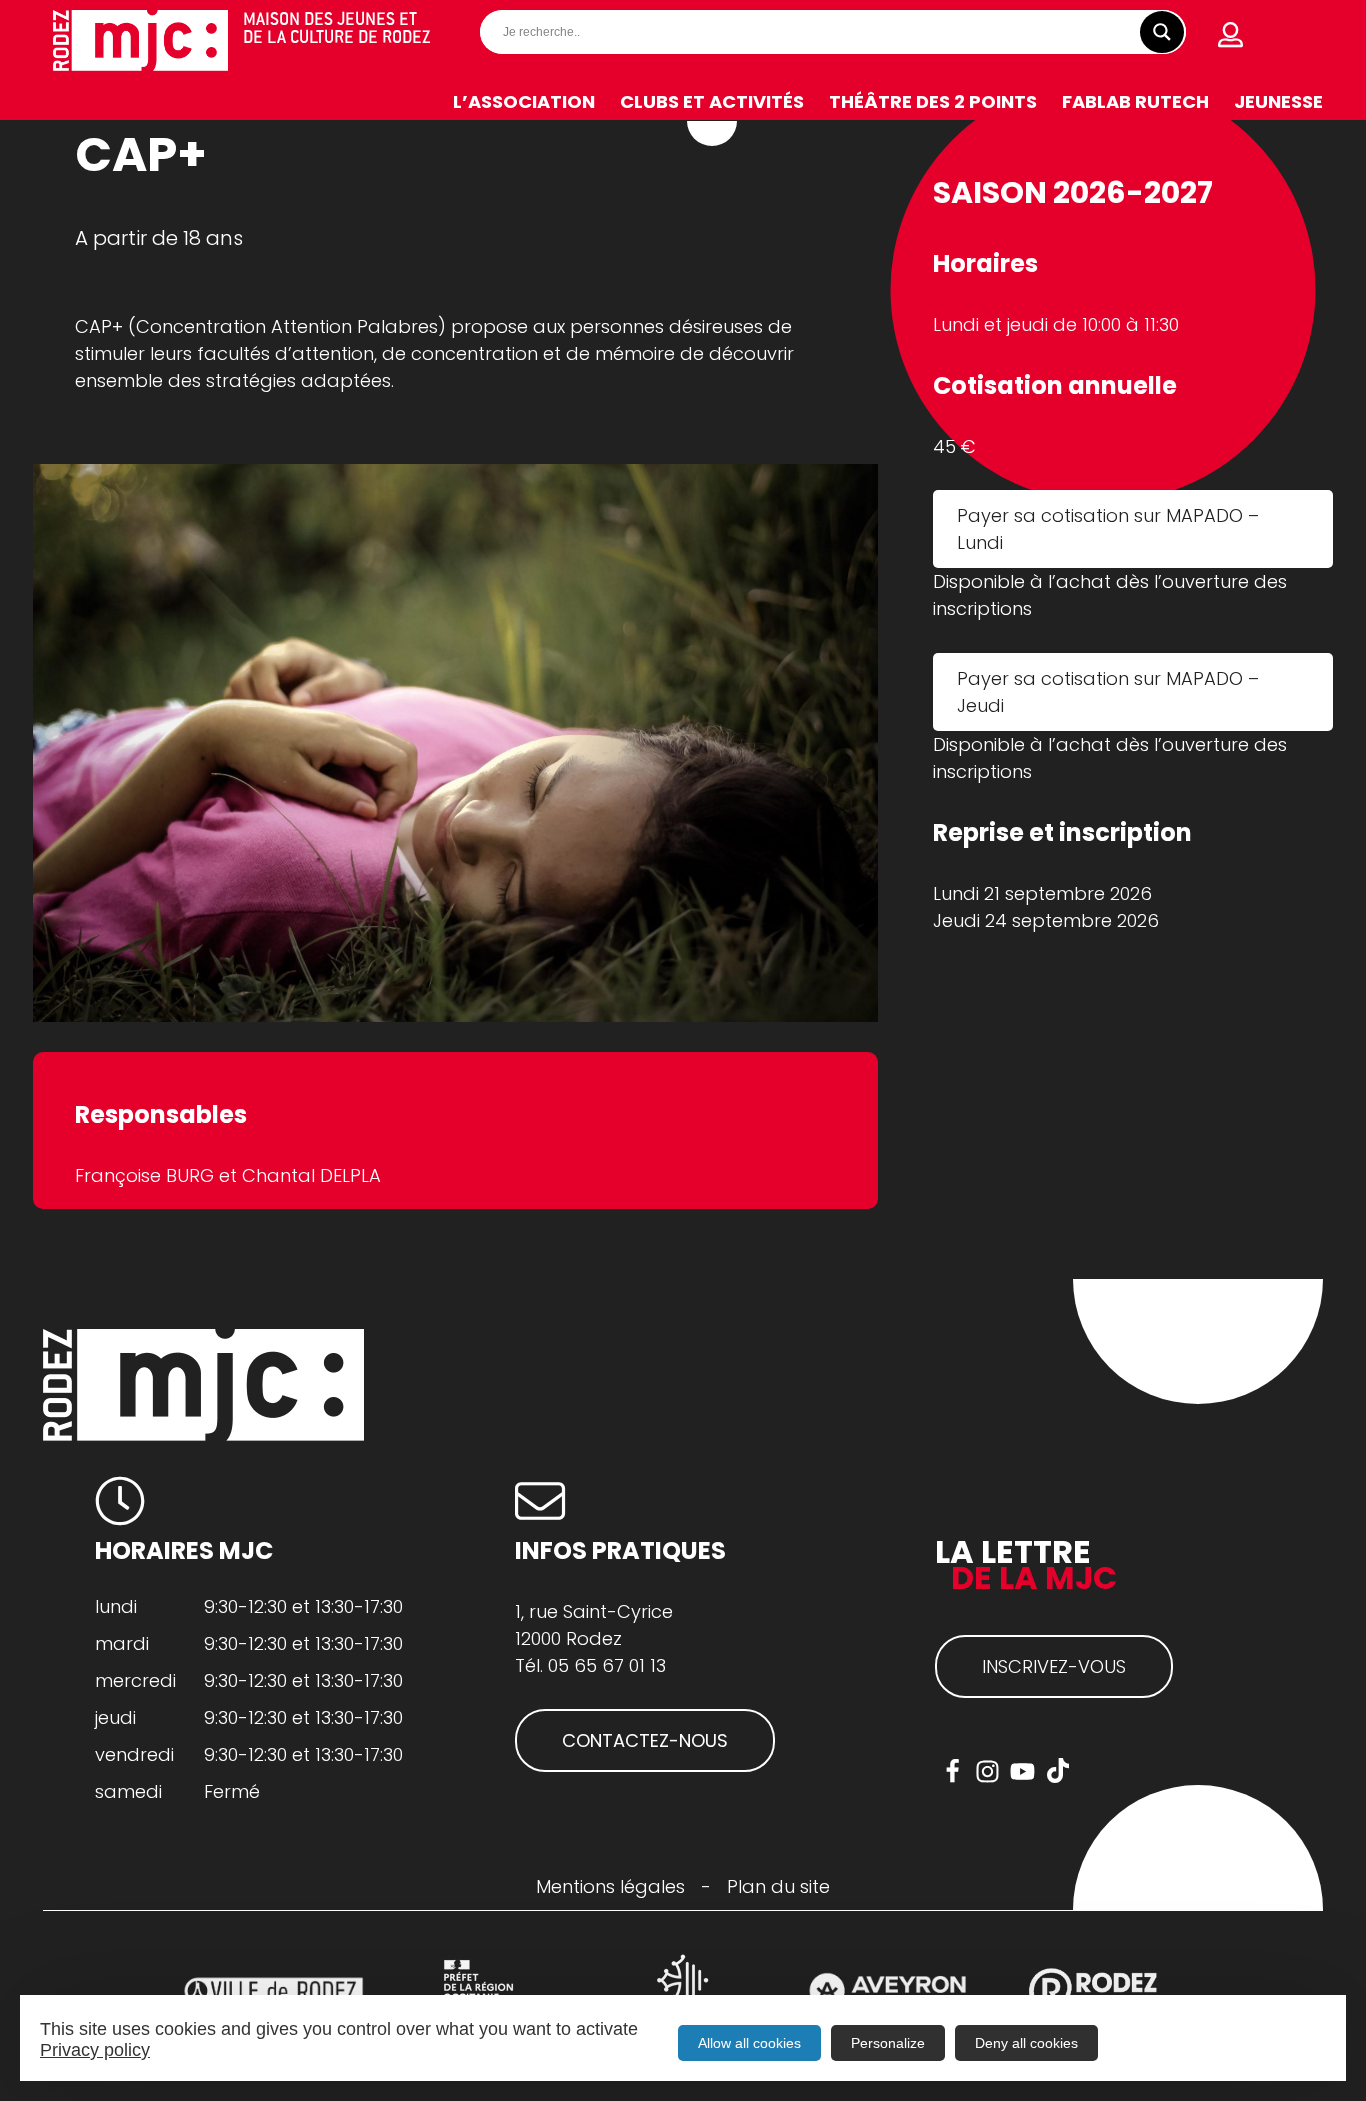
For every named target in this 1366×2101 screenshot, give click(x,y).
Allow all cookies (749, 2043)
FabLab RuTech (1135, 101)
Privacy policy (95, 2050)
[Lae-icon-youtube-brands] (1022, 1771)
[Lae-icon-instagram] (987, 1771)
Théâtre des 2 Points (933, 101)
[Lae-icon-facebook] (952, 1771)
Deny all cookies (1026, 2043)
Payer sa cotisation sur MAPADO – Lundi (1108, 529)
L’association (524, 101)
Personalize (888, 2043)
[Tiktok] (1057, 1771)
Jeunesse (1278, 101)
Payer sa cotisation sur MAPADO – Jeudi (1108, 692)
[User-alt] (1231, 35)
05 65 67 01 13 (607, 1665)
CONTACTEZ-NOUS (645, 1740)
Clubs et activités (712, 101)
